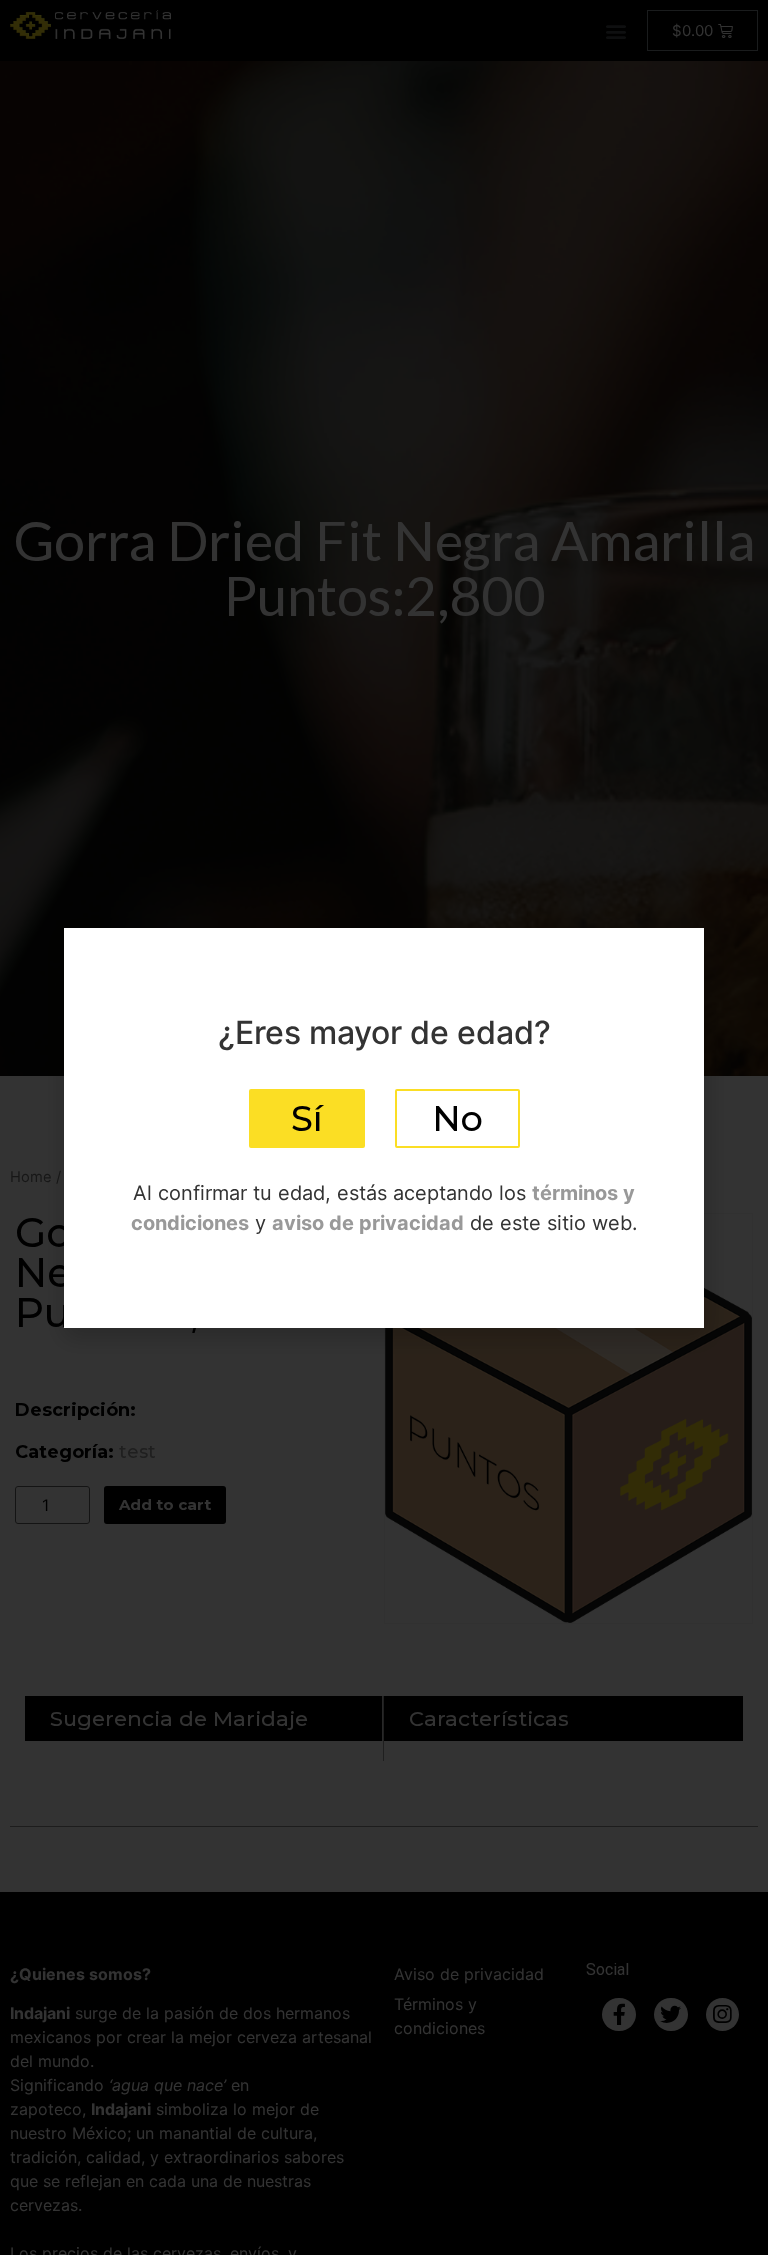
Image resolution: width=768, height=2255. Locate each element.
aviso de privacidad (368, 1223)
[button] (307, 1118)
